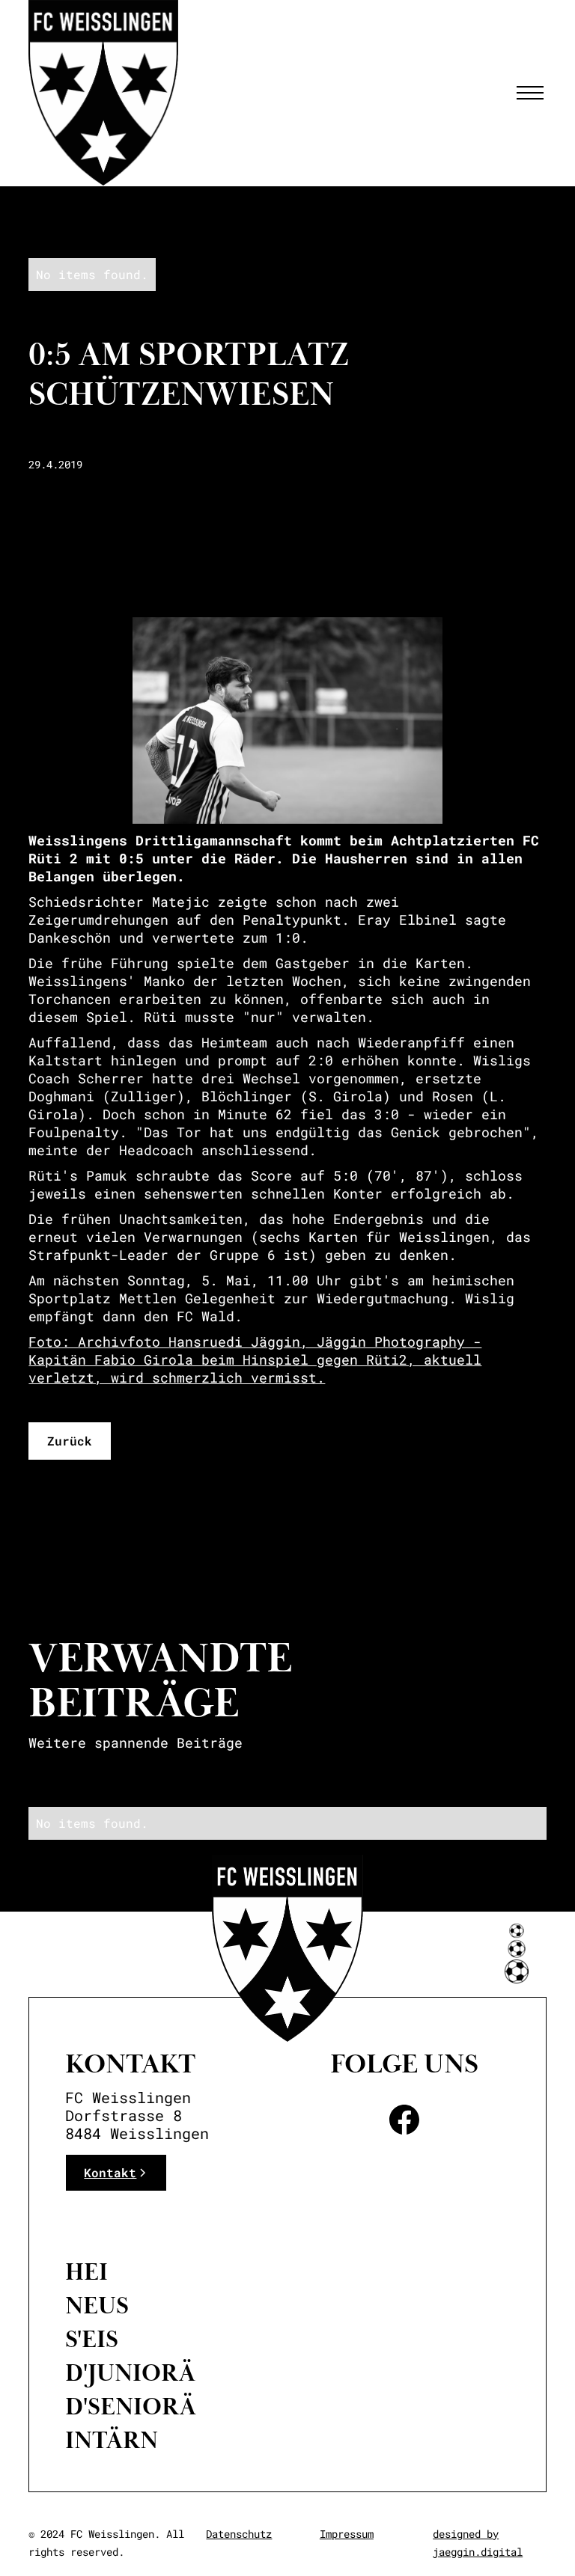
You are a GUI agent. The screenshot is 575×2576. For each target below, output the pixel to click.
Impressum (347, 2534)
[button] (527, 93)
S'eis (92, 2340)
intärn (112, 2441)
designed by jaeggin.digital (478, 2543)
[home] (103, 93)
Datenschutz (239, 2534)
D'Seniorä (131, 2407)
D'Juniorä (130, 2373)
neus (97, 2306)
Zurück (70, 1441)
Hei (86, 2272)
